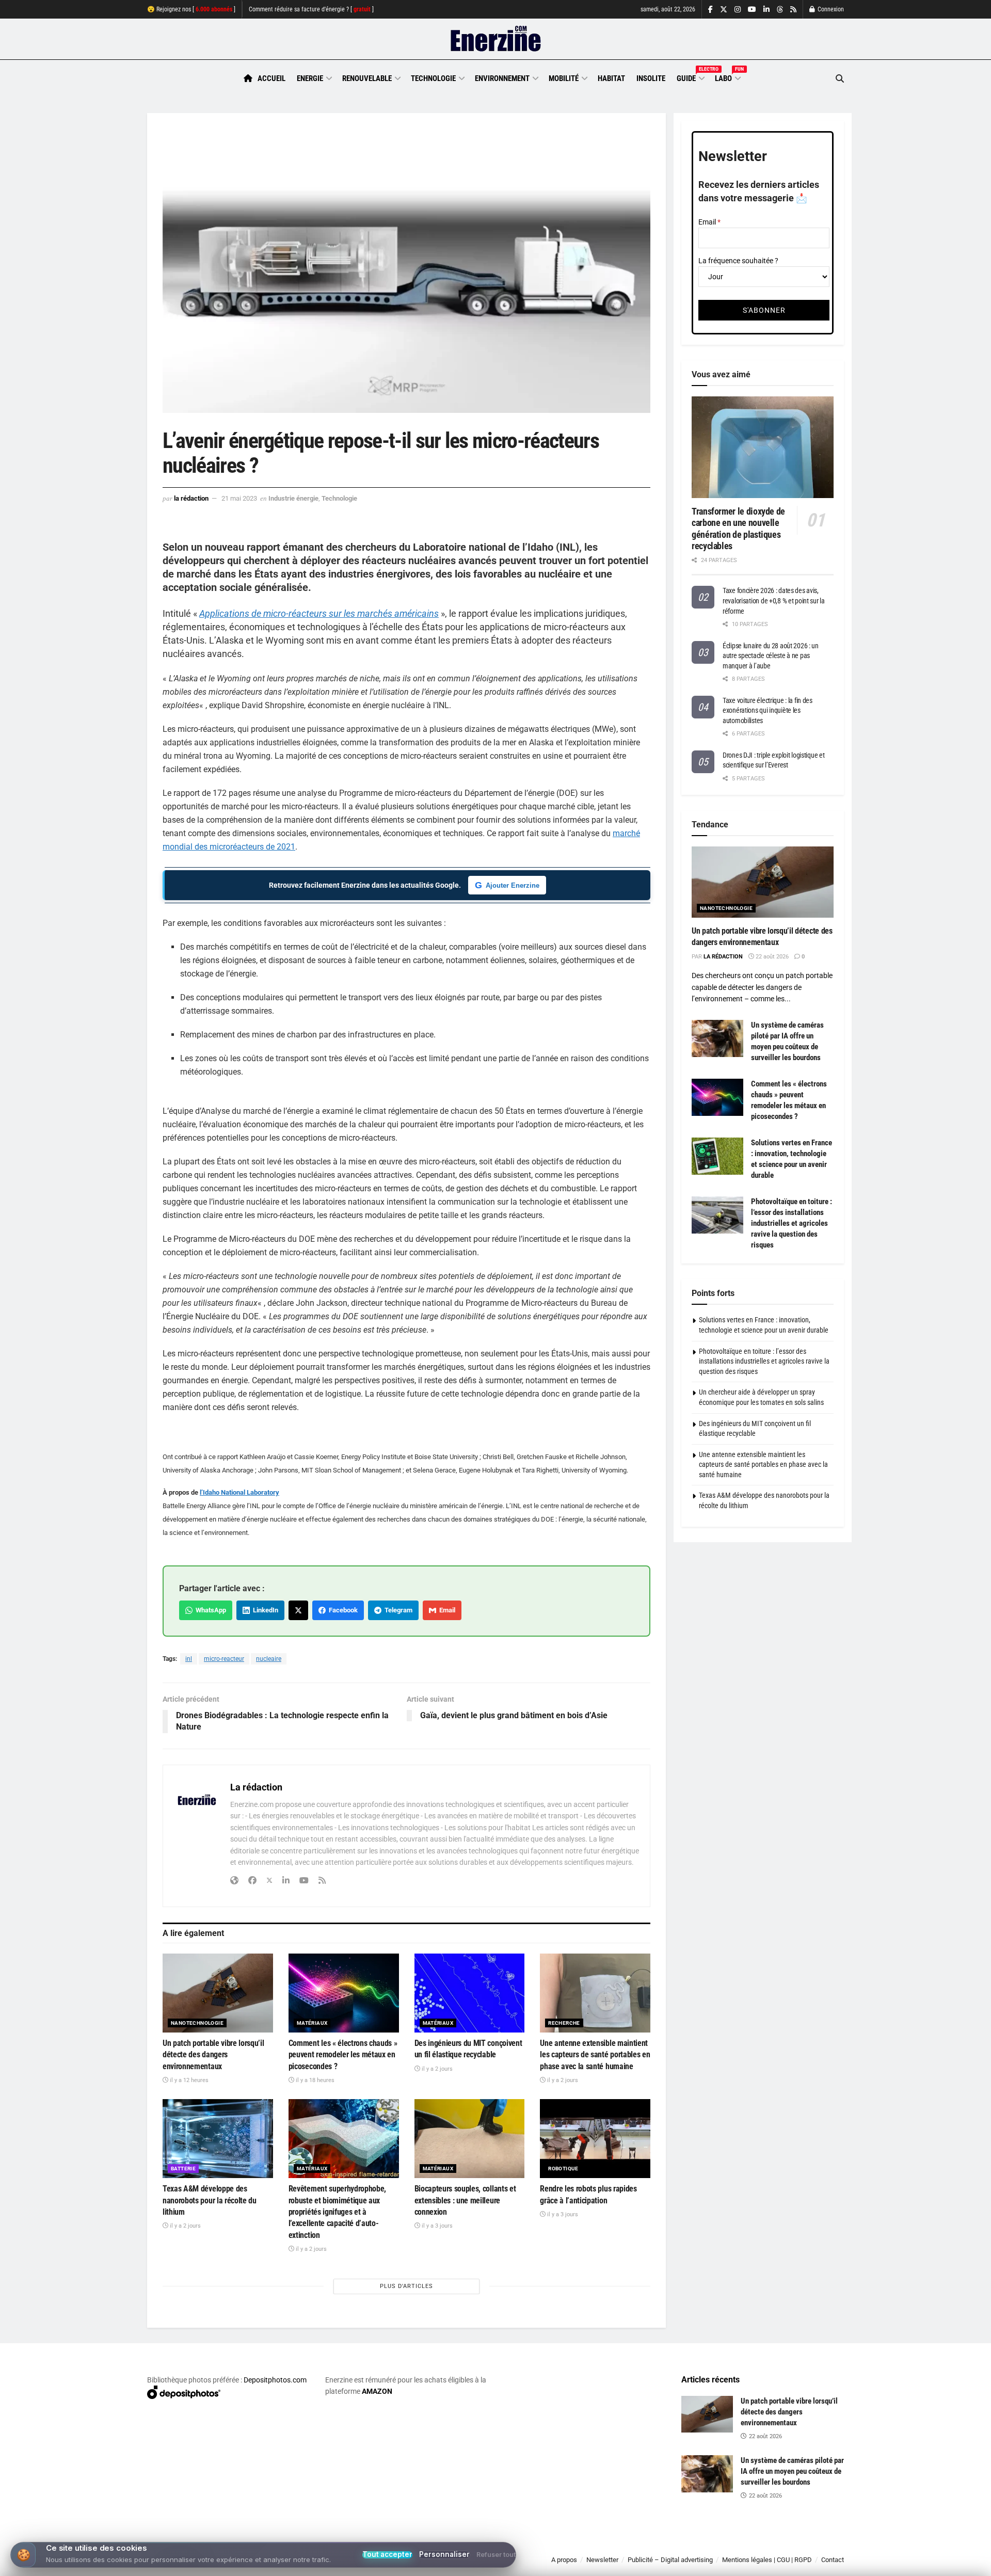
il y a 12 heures (188, 2080)
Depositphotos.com (275, 2380)
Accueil (271, 78)
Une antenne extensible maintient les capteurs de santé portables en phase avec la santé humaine (595, 2055)
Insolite (651, 78)
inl (189, 1659)
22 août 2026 (771, 957)
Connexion (830, 9)
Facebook (342, 1610)
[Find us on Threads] (780, 10)
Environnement (502, 78)
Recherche (564, 2023)
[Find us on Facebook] (710, 10)
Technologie (433, 78)
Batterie (183, 2169)
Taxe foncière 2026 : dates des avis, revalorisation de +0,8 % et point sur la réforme (774, 601)
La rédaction (191, 498)
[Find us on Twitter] (724, 10)
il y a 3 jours (436, 2226)
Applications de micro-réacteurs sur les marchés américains (319, 613)
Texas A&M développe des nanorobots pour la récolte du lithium (210, 2200)
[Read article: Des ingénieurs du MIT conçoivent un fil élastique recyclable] (470, 1993)
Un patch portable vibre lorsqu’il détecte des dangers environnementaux (213, 2055)
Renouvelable (367, 78)
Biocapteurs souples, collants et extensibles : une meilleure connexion (465, 2200)
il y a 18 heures (314, 2080)
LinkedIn (264, 1610)
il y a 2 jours (436, 2069)
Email (446, 1610)
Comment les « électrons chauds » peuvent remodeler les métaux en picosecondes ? (343, 2055)
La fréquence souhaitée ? (738, 261)
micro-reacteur (224, 1659)
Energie (310, 78)
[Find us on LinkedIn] (766, 10)
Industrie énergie (293, 498)
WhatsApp (209, 1610)
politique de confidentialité (485, 2564)
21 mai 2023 (239, 498)
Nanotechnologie (197, 2023)
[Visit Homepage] (496, 39)
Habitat (611, 78)
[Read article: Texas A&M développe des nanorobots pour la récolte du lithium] (218, 2139)
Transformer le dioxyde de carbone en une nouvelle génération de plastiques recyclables (738, 529)
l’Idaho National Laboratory (239, 1492)
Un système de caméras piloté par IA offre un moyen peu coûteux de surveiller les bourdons (792, 2471)
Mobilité (564, 78)
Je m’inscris (790, 2546)
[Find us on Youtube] (752, 10)
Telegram (397, 1610)
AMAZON (377, 2391)
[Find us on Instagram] (738, 10)
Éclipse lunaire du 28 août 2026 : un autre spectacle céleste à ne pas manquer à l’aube (771, 656)
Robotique (563, 2169)
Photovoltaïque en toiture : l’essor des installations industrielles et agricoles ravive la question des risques (792, 1223)
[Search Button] (840, 79)
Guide (690, 77)
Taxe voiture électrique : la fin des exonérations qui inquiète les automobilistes (768, 710)
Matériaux (312, 2023)
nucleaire (269, 1659)
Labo (727, 77)
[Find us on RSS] (793, 10)
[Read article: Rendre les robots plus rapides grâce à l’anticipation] (595, 2139)
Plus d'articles (406, 2286)
